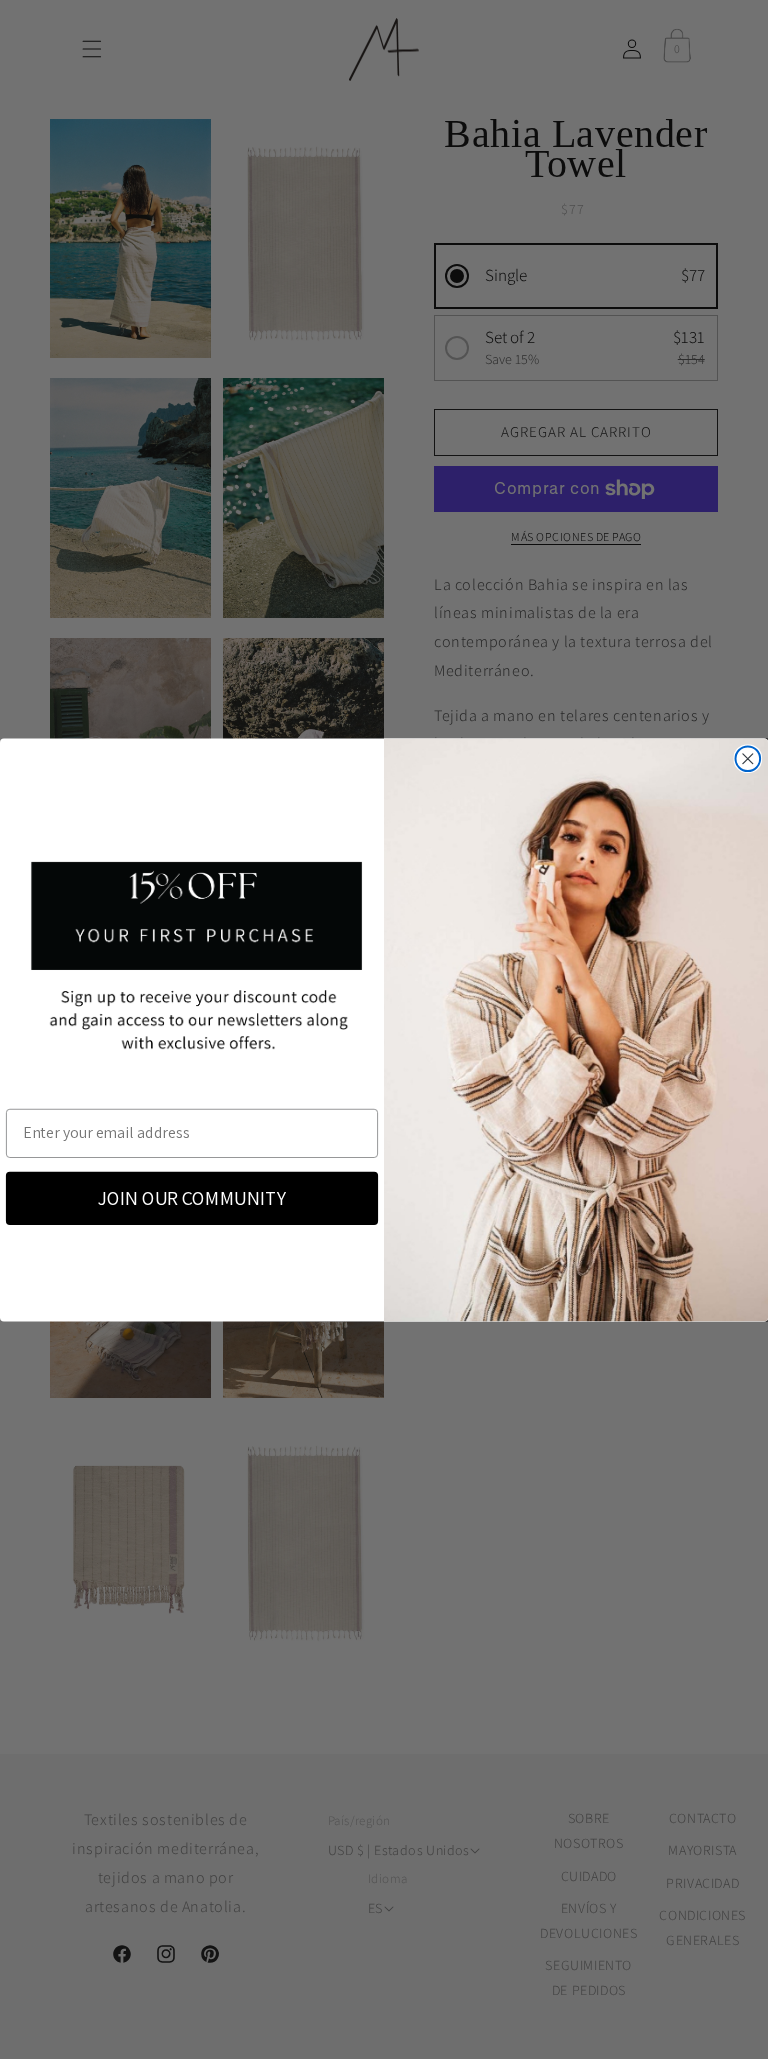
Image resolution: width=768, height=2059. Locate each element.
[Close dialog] (748, 758)
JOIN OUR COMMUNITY (191, 1198)
